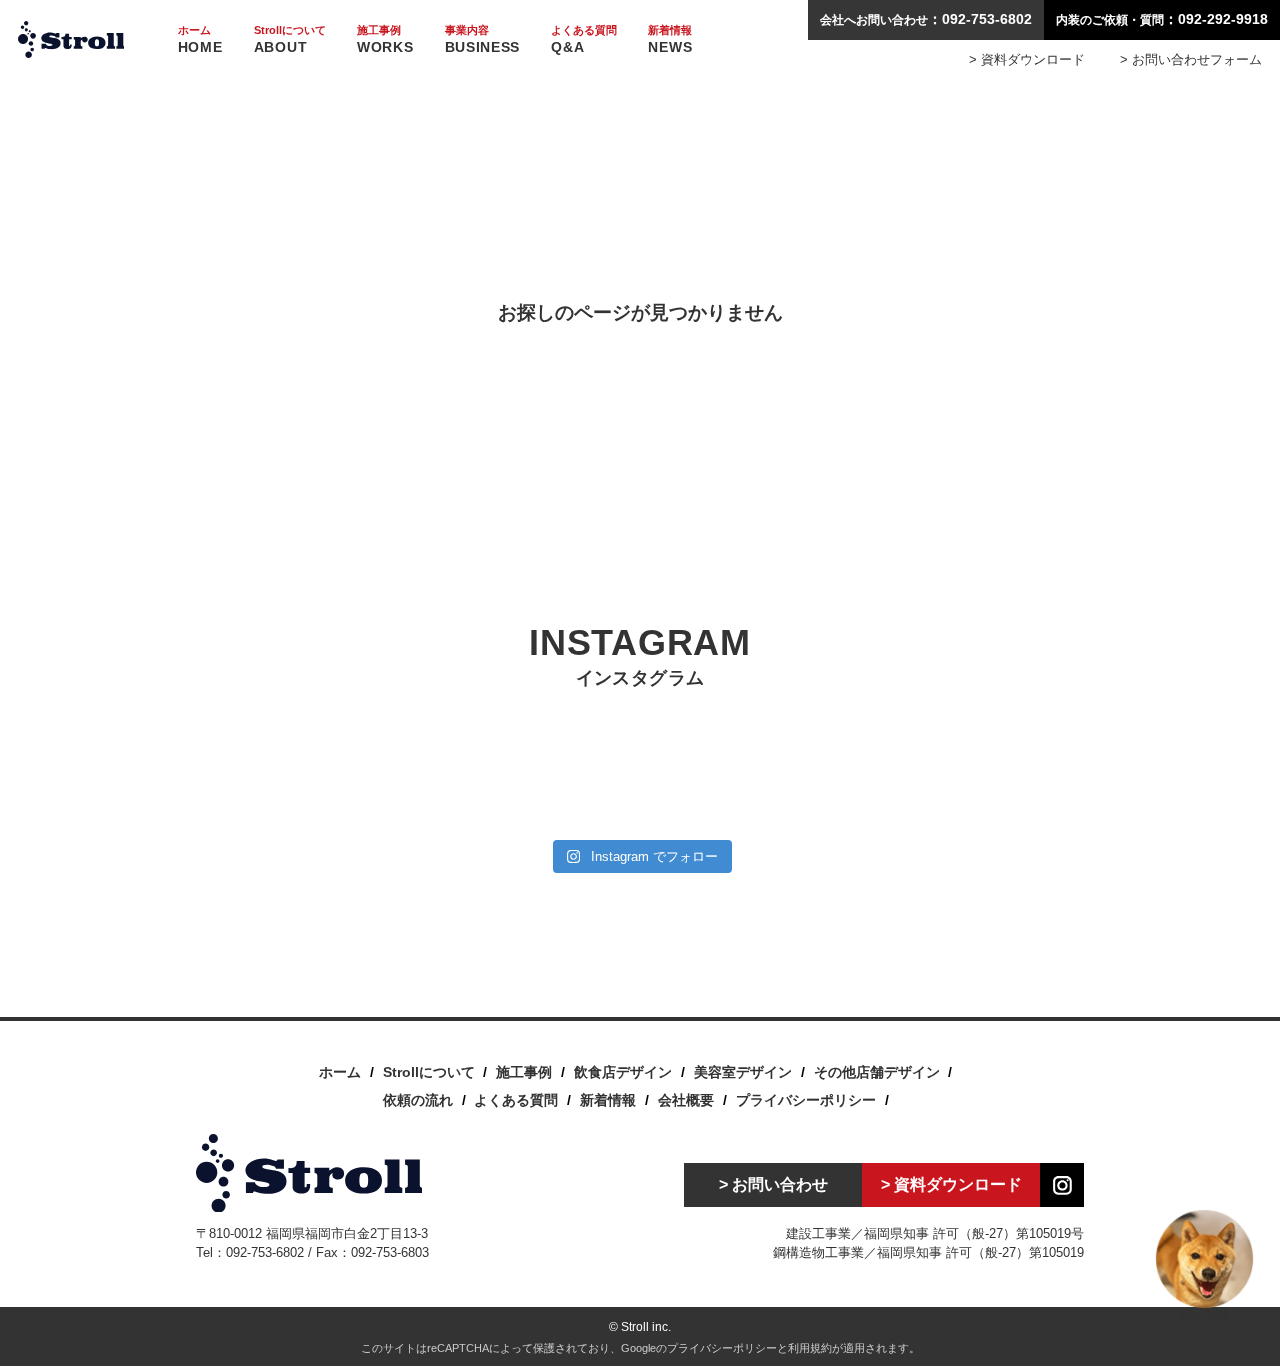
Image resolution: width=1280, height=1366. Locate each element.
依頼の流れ (418, 1100)
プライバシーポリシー (806, 1100)
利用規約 (810, 1348)
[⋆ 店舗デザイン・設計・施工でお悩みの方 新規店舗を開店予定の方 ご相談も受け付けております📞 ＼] (715, 784)
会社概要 (686, 1100)
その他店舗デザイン (877, 1072)
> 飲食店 (402, 72)
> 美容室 (402, 95)
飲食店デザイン (623, 1072)
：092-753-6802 (926, 19)
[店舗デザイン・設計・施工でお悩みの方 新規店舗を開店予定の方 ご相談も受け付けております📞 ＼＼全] (266, 784)
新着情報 (608, 1100)
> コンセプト (298, 95)
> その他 (402, 118)
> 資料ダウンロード (1027, 59)
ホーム (340, 1072)
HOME (200, 39)
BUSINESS (483, 39)
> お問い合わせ (773, 1184)
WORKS (385, 39)
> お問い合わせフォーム (1191, 59)
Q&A (584, 39)
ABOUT (290, 39)
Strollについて (429, 1072)
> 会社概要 (298, 72)
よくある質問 (516, 1100)
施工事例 (524, 1072)
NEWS (670, 39)
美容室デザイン (743, 1072)
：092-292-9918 (1162, 19)
